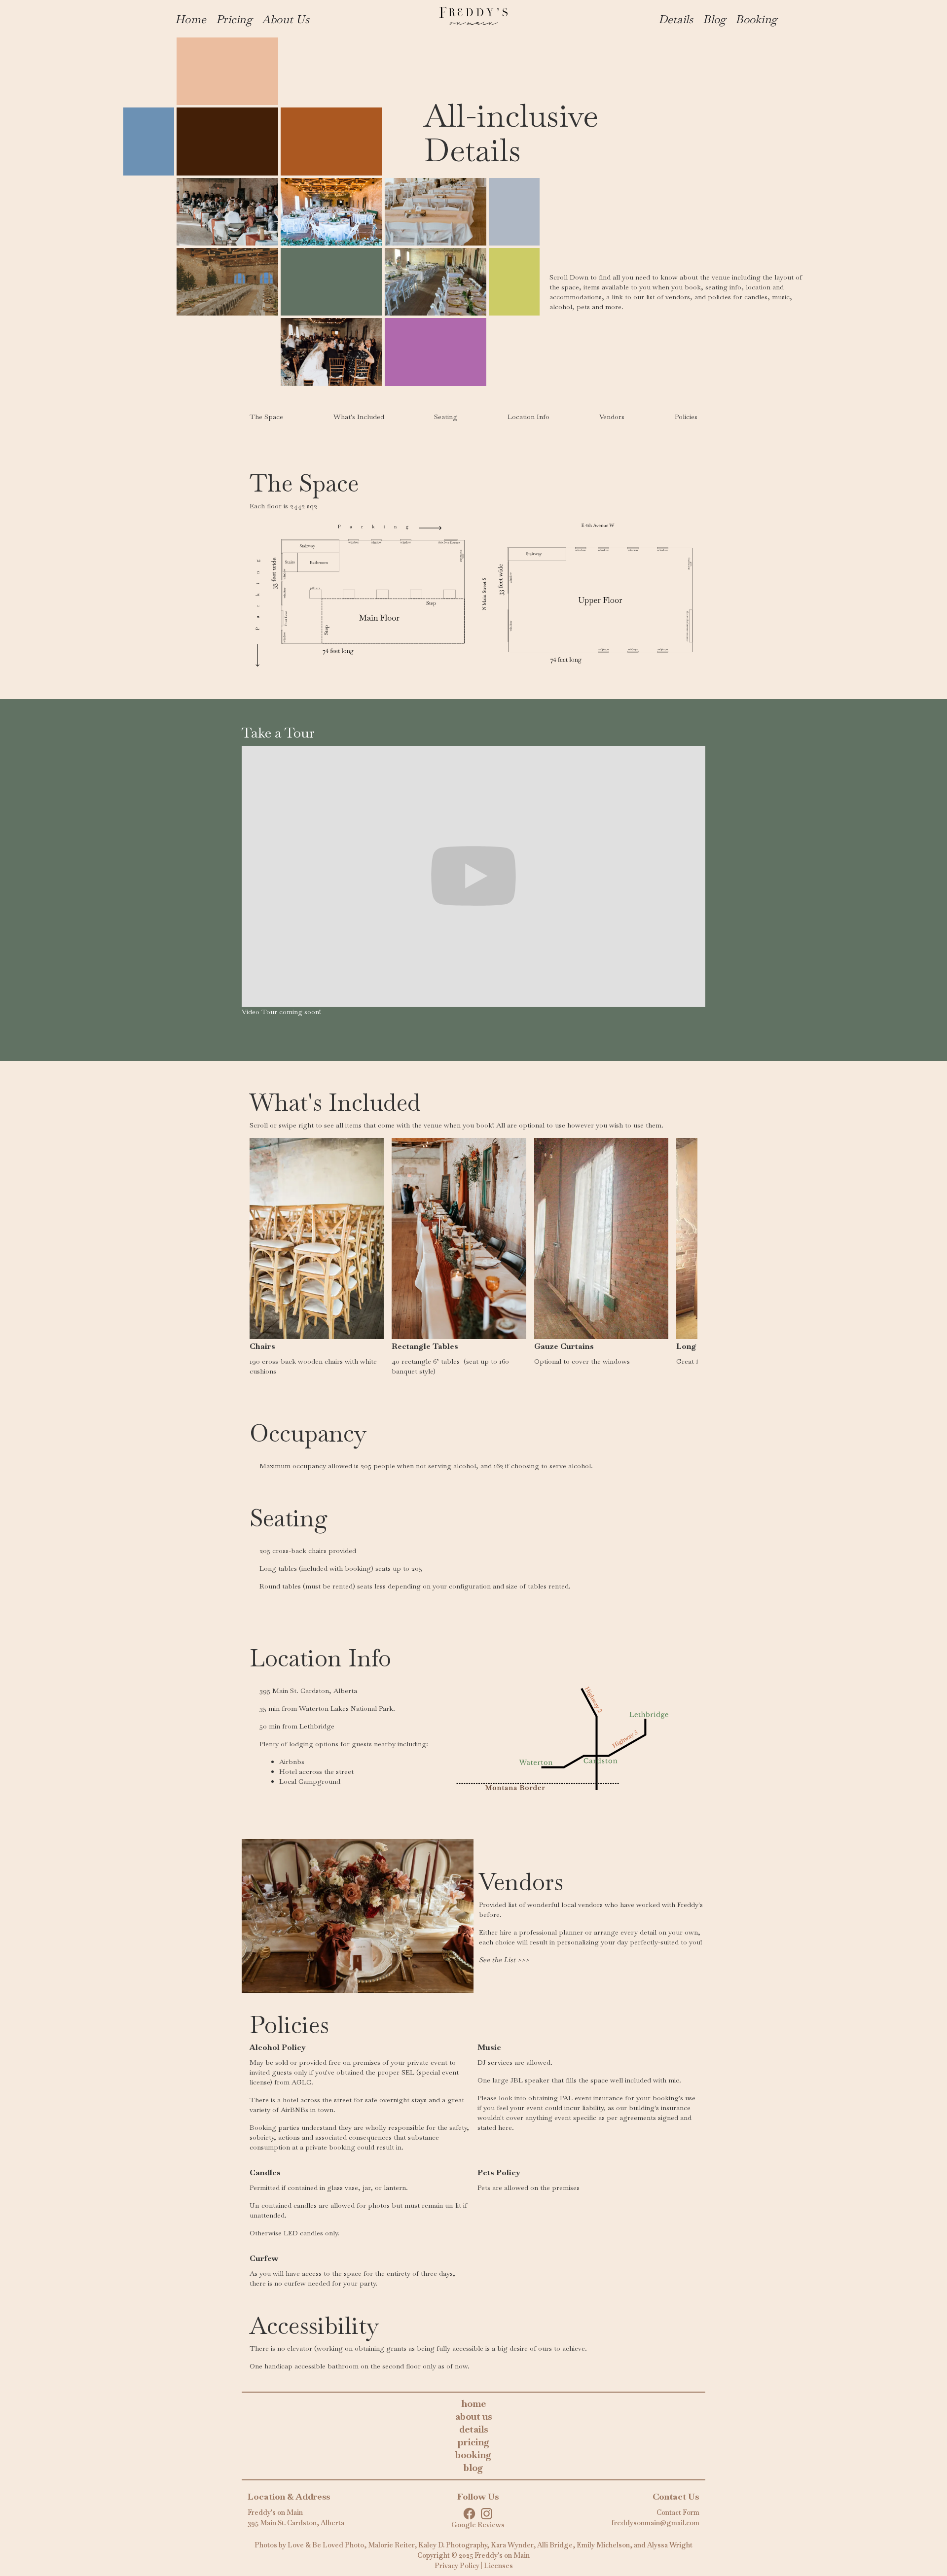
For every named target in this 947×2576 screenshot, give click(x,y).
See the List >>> (504, 1960)
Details (676, 19)
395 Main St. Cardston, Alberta (296, 2523)
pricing (474, 2442)
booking (473, 2455)
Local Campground (310, 1781)
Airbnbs (292, 1762)
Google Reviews (478, 2525)
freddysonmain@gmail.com (656, 2523)
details (474, 2429)
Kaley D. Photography (453, 2545)
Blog (714, 19)
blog (473, 2468)
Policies (686, 417)
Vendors (612, 417)
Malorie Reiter (391, 2545)
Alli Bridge (555, 2545)
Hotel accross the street (316, 1771)
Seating (446, 417)
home (473, 2404)
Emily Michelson (603, 2545)
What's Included (359, 417)
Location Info (528, 417)
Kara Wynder (512, 2545)
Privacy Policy (457, 2566)
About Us (286, 19)
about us (474, 2417)
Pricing (234, 19)
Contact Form (678, 2512)
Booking (756, 19)
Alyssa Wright (670, 2545)
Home (191, 19)
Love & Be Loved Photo (326, 2545)
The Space (266, 417)
